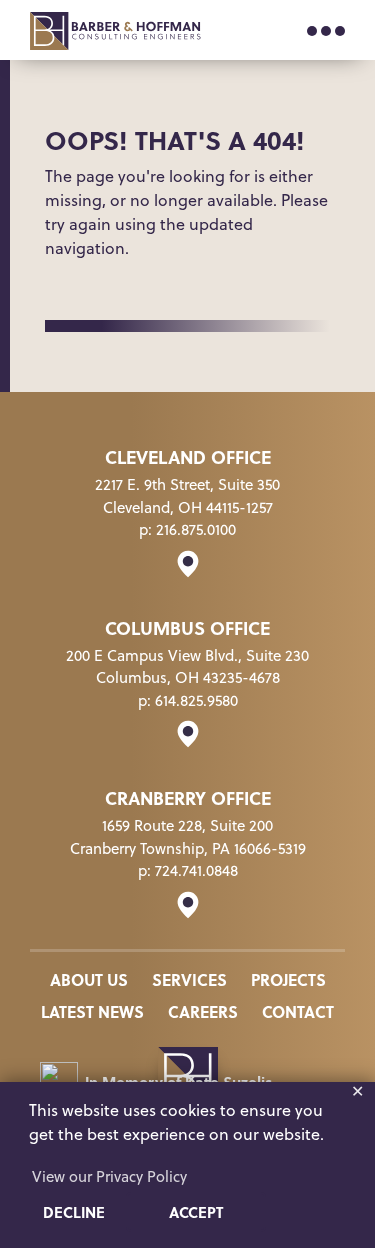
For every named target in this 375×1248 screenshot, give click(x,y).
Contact (298, 1011)
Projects (288, 979)
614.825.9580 (196, 700)
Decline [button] (74, 1212)
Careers (203, 1011)
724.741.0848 (196, 870)
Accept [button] (196, 1212)
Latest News (92, 1011)
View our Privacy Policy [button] (109, 1176)
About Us (89, 979)
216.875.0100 (196, 529)
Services (189, 979)
